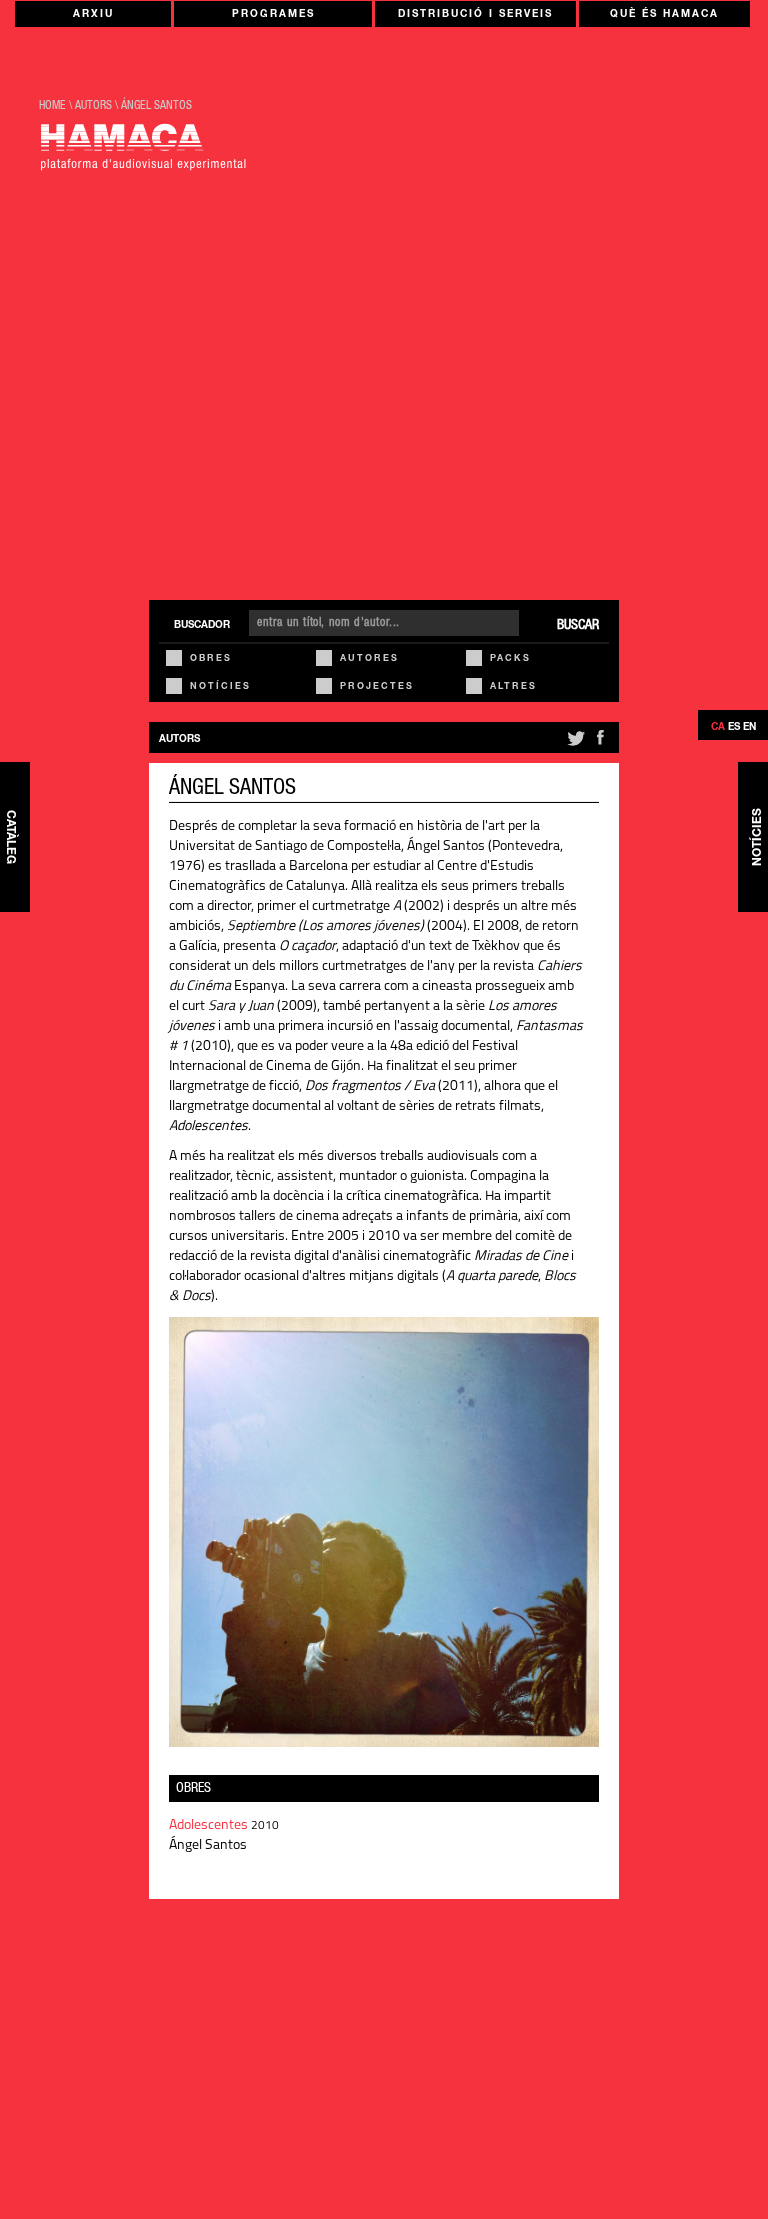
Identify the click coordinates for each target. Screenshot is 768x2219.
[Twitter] (574, 746)
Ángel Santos (156, 106)
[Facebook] (600, 746)
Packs (510, 659)
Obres (211, 659)
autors (93, 106)
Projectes (377, 687)
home (52, 106)
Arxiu (93, 15)
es (734, 728)
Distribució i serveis (475, 15)
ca (718, 728)
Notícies (220, 687)
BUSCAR (578, 626)
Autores (369, 659)
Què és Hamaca (664, 15)
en (749, 728)
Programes (273, 15)
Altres (513, 687)
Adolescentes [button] (210, 1825)
